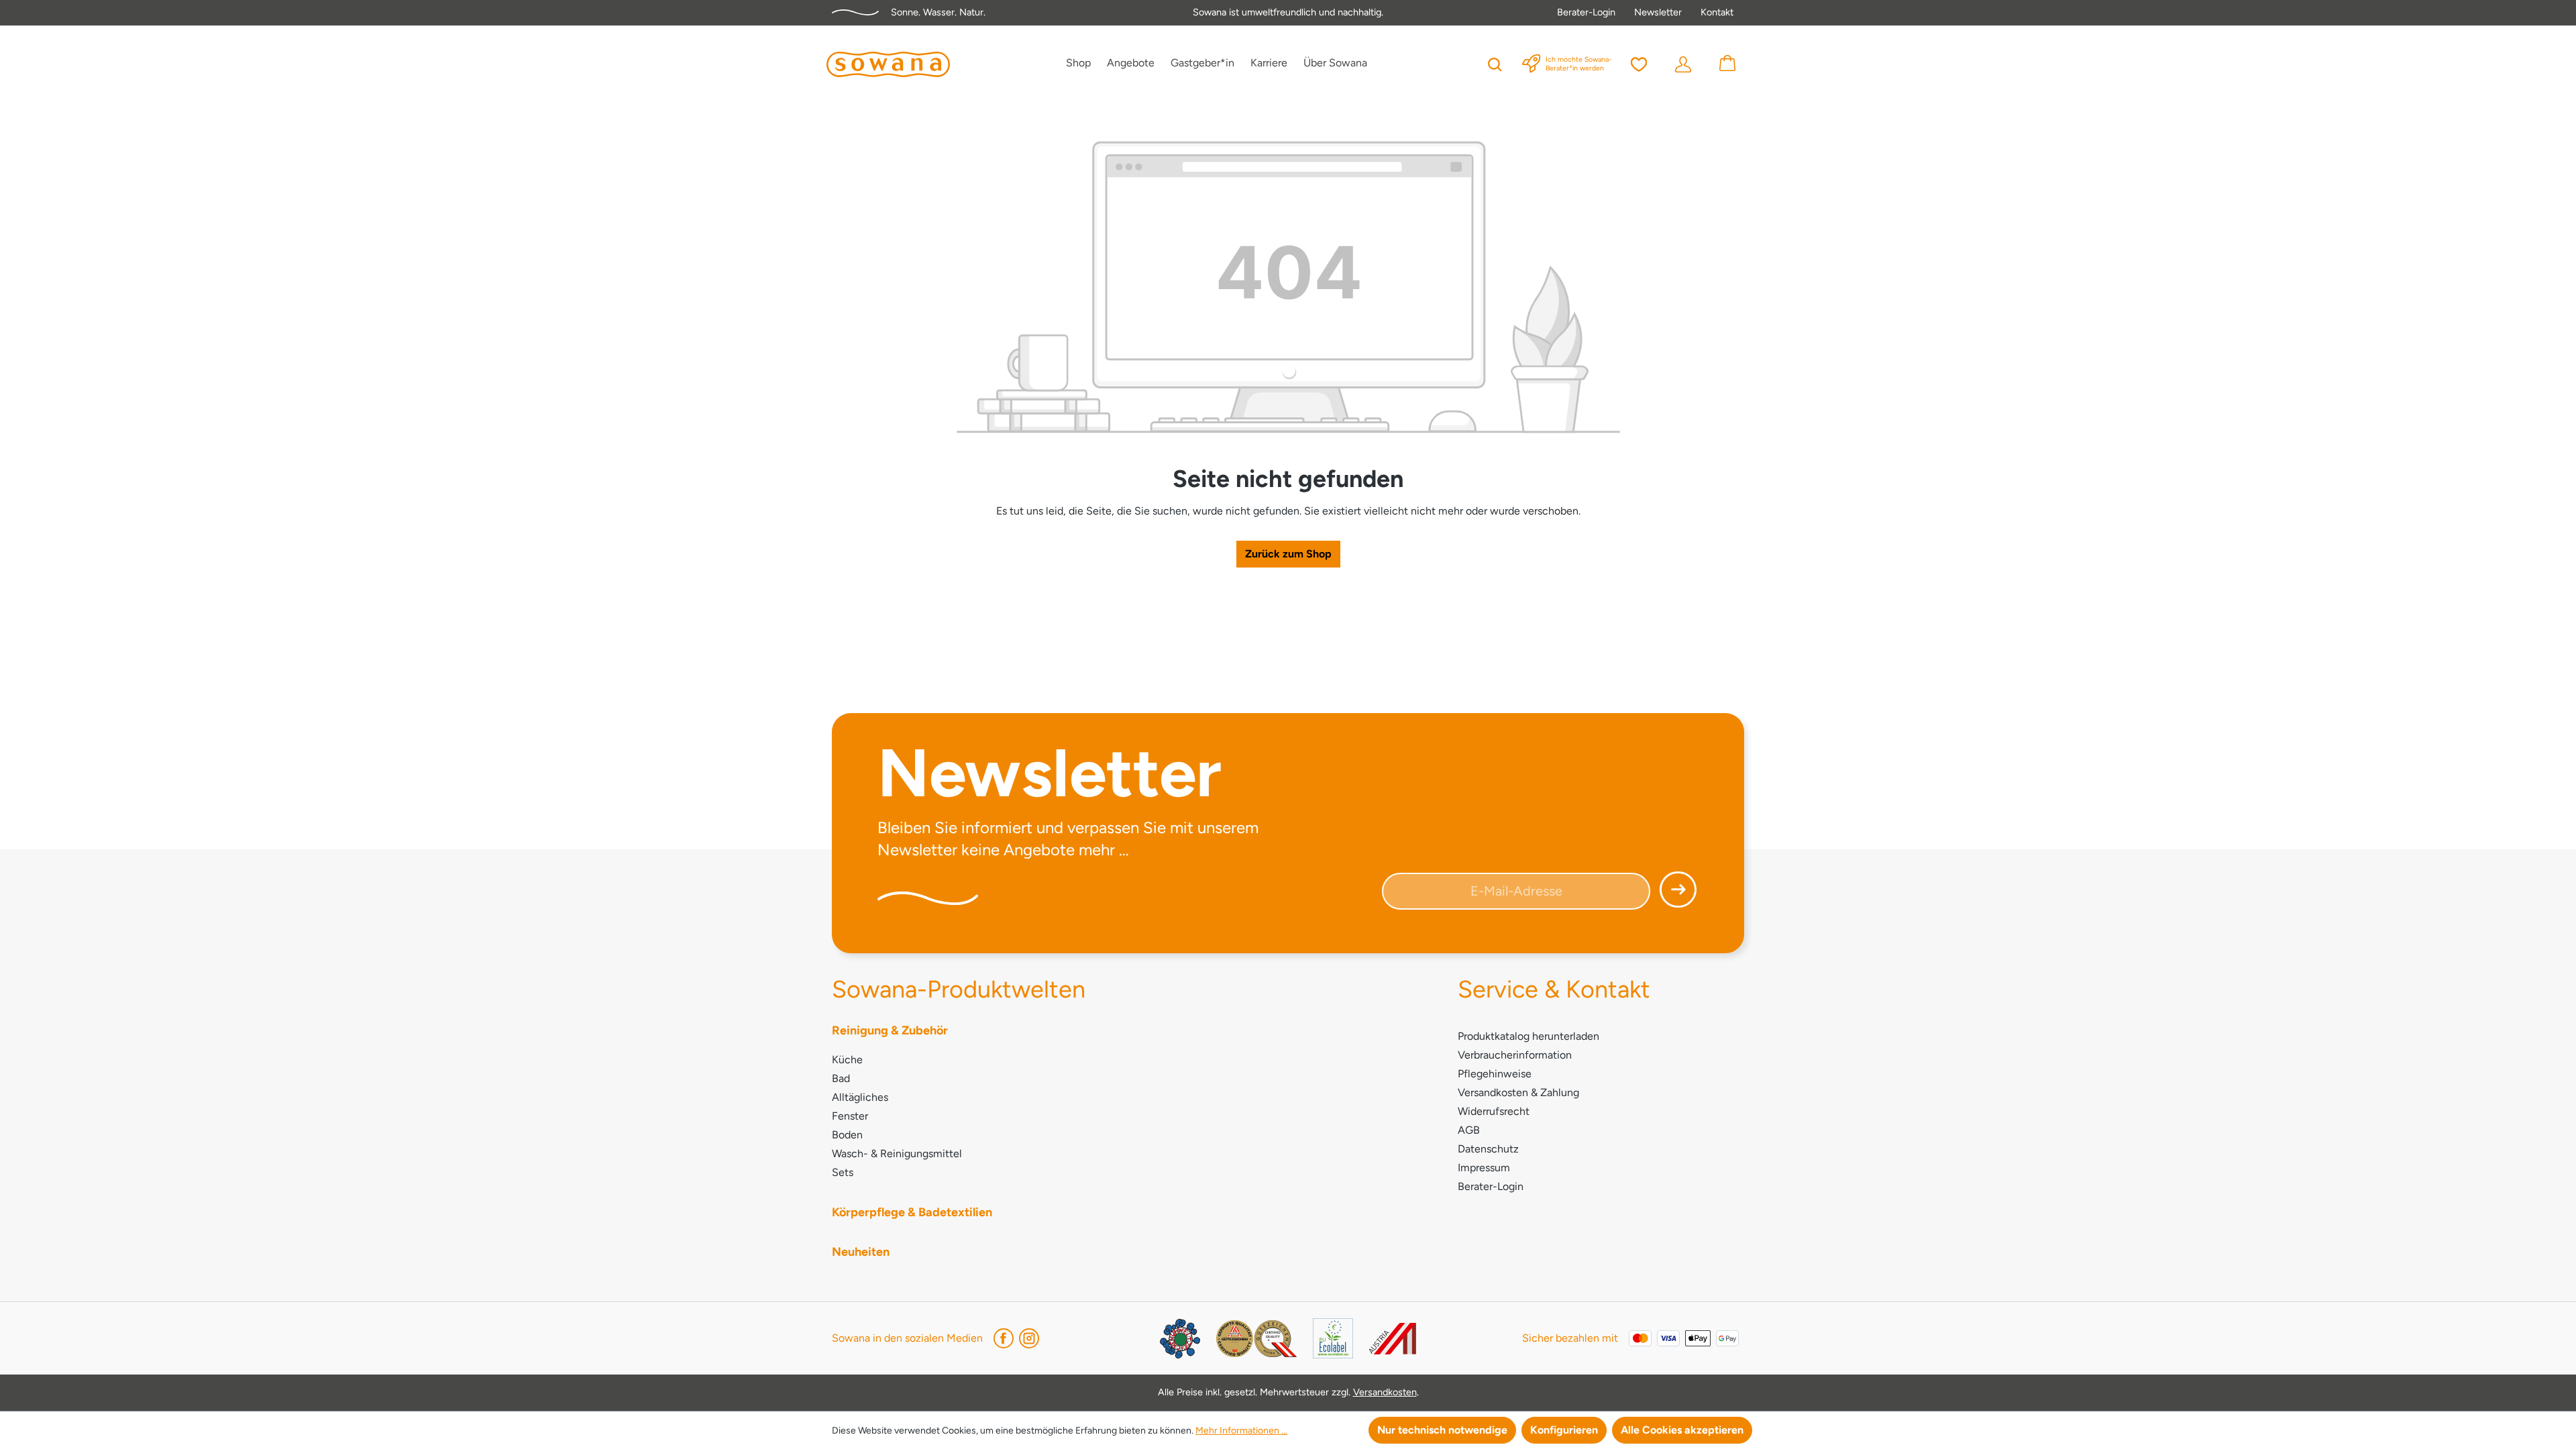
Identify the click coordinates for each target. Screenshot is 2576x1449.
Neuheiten (861, 1252)
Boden (847, 1135)
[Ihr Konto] (1683, 63)
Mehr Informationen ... (1241, 1431)
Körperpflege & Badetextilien (912, 1212)
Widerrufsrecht (1494, 1111)
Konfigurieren (1564, 1430)
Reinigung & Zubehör (890, 1030)
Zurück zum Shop (1288, 554)
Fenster (850, 1116)
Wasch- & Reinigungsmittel (897, 1153)
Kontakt (1717, 12)
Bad (841, 1078)
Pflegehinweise (1495, 1074)
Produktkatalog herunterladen (1528, 1036)
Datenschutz (1488, 1149)
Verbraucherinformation (1515, 1055)
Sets (843, 1172)
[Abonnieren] (1674, 895)
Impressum (1484, 1168)
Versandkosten (1385, 1392)
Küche (847, 1060)
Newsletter (1658, 12)
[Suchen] (1495, 63)
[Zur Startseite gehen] (888, 64)
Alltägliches (860, 1097)
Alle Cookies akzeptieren (1682, 1430)
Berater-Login (1586, 12)
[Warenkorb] (1727, 63)
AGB (1469, 1130)
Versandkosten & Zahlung (1518, 1092)
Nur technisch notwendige (1442, 1430)
